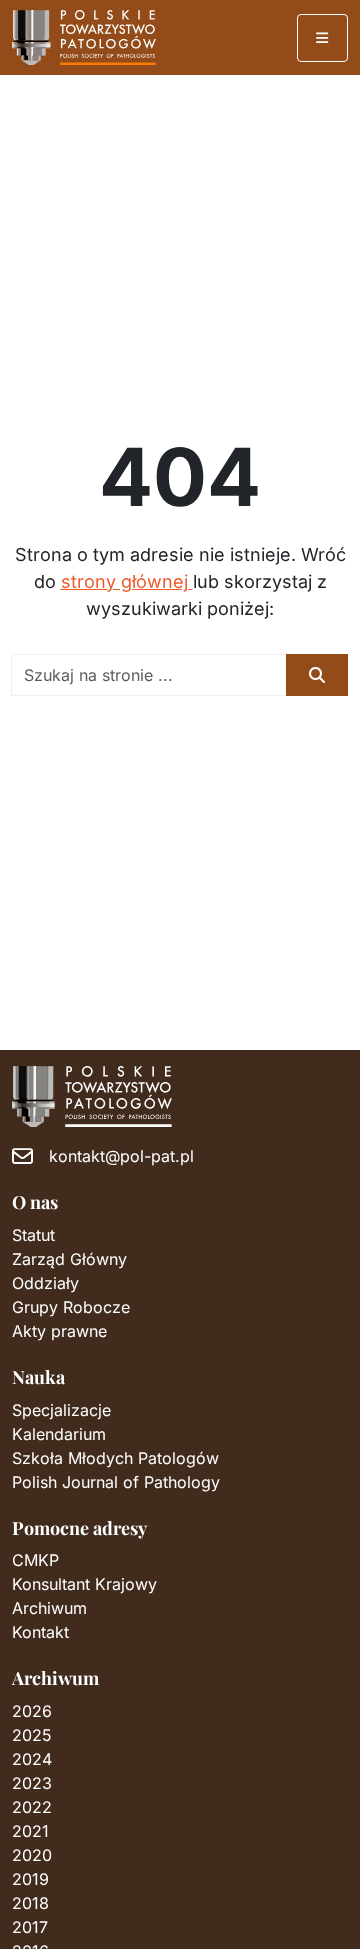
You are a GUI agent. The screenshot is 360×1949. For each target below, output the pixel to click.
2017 (30, 1927)
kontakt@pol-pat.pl (121, 1156)
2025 (32, 1735)
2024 (32, 1759)
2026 (32, 1711)
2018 (30, 1903)
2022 (32, 1807)
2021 (30, 1831)
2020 (32, 1855)
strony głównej (127, 581)
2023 (32, 1783)
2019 (30, 1879)
